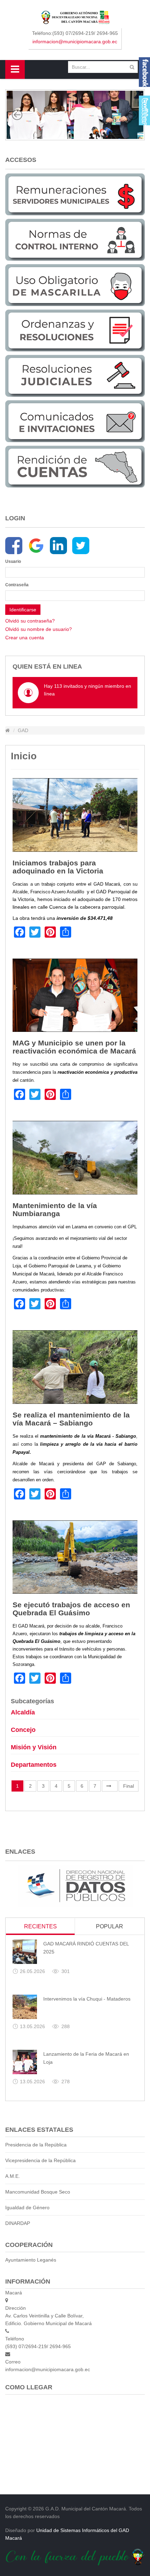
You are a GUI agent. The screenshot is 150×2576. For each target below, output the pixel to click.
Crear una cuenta (25, 638)
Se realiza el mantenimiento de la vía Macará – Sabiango (71, 1419)
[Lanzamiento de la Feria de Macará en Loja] (25, 2062)
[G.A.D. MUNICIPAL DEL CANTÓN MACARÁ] (75, 17)
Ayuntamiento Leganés (31, 2260)
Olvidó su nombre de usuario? (39, 629)
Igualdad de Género (27, 2208)
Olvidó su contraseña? (30, 621)
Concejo (23, 1730)
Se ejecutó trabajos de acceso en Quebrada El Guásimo (71, 1609)
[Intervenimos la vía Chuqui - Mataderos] (25, 2007)
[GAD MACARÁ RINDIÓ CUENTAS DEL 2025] (25, 1952)
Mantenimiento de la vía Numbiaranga (55, 1209)
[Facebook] (14, 546)
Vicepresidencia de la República (40, 2160)
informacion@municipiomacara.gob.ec (75, 42)
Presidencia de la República (36, 2145)
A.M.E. (13, 2176)
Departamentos (34, 1765)
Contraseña (17, 585)
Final (129, 1786)
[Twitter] (81, 546)
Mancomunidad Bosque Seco (38, 2192)
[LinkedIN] (58, 546)
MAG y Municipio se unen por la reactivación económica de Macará (74, 1047)
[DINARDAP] (75, 1886)
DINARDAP (18, 2223)
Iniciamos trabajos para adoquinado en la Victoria (58, 867)
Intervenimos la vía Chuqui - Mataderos (87, 1999)
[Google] (36, 546)
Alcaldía (23, 1712)
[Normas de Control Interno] (75, 239)
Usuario (13, 561)
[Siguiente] (110, 1786)
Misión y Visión (34, 1747)
